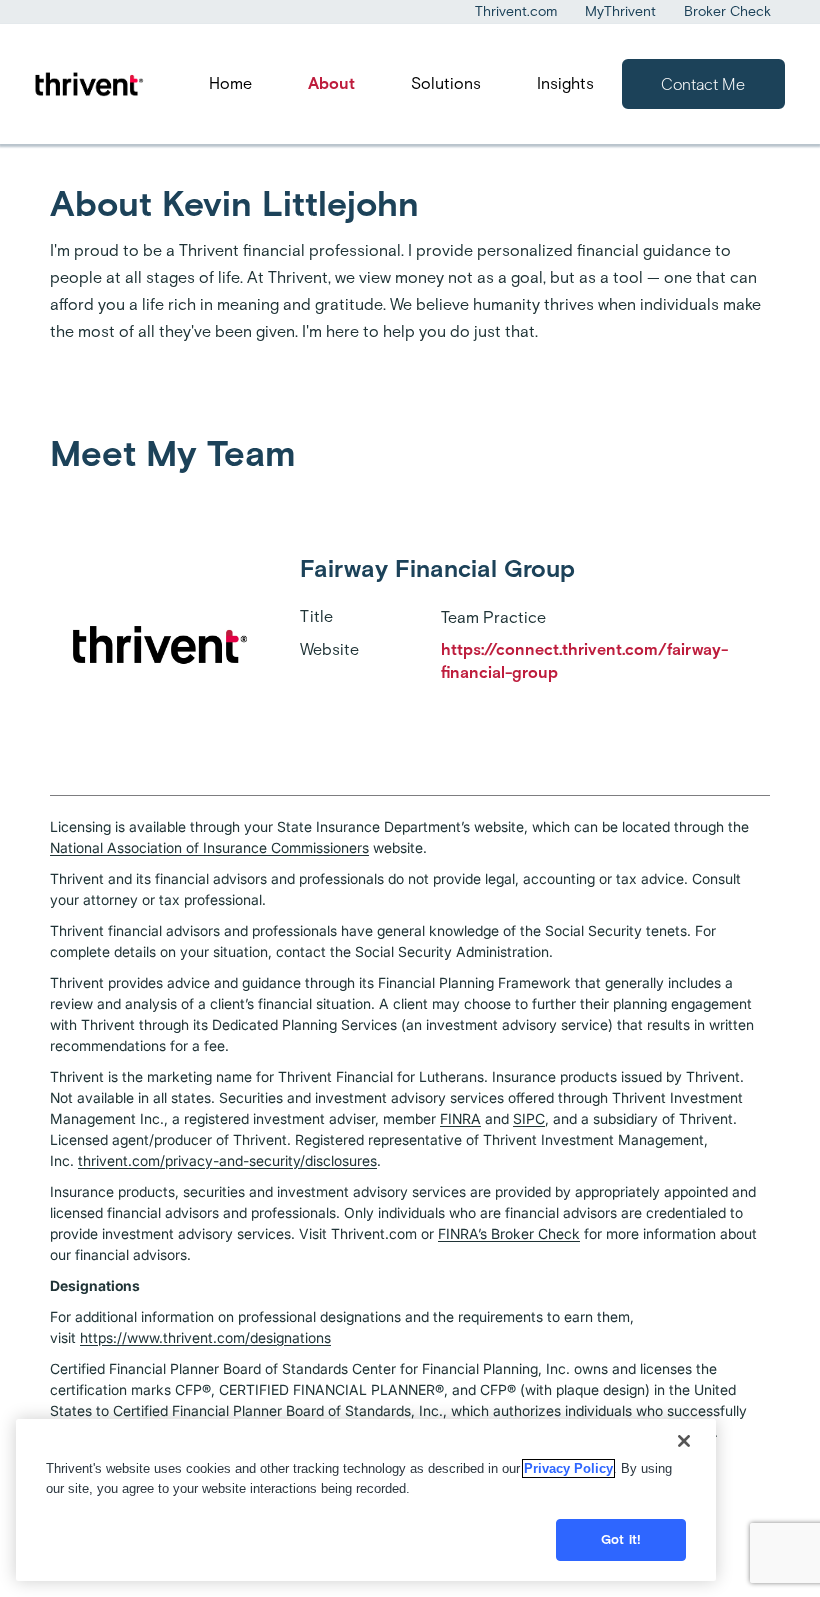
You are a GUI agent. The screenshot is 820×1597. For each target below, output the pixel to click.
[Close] (684, 1441)
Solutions (446, 83)
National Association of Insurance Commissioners (209, 847)
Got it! (621, 1539)
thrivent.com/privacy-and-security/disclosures (227, 1160)
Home (230, 83)
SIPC (529, 1118)
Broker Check (727, 11)
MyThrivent (620, 11)
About (331, 83)
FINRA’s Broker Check (509, 1233)
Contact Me (703, 84)
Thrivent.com (516, 11)
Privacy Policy (568, 1468)
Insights (565, 83)
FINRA (460, 1118)
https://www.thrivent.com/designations (205, 1337)
